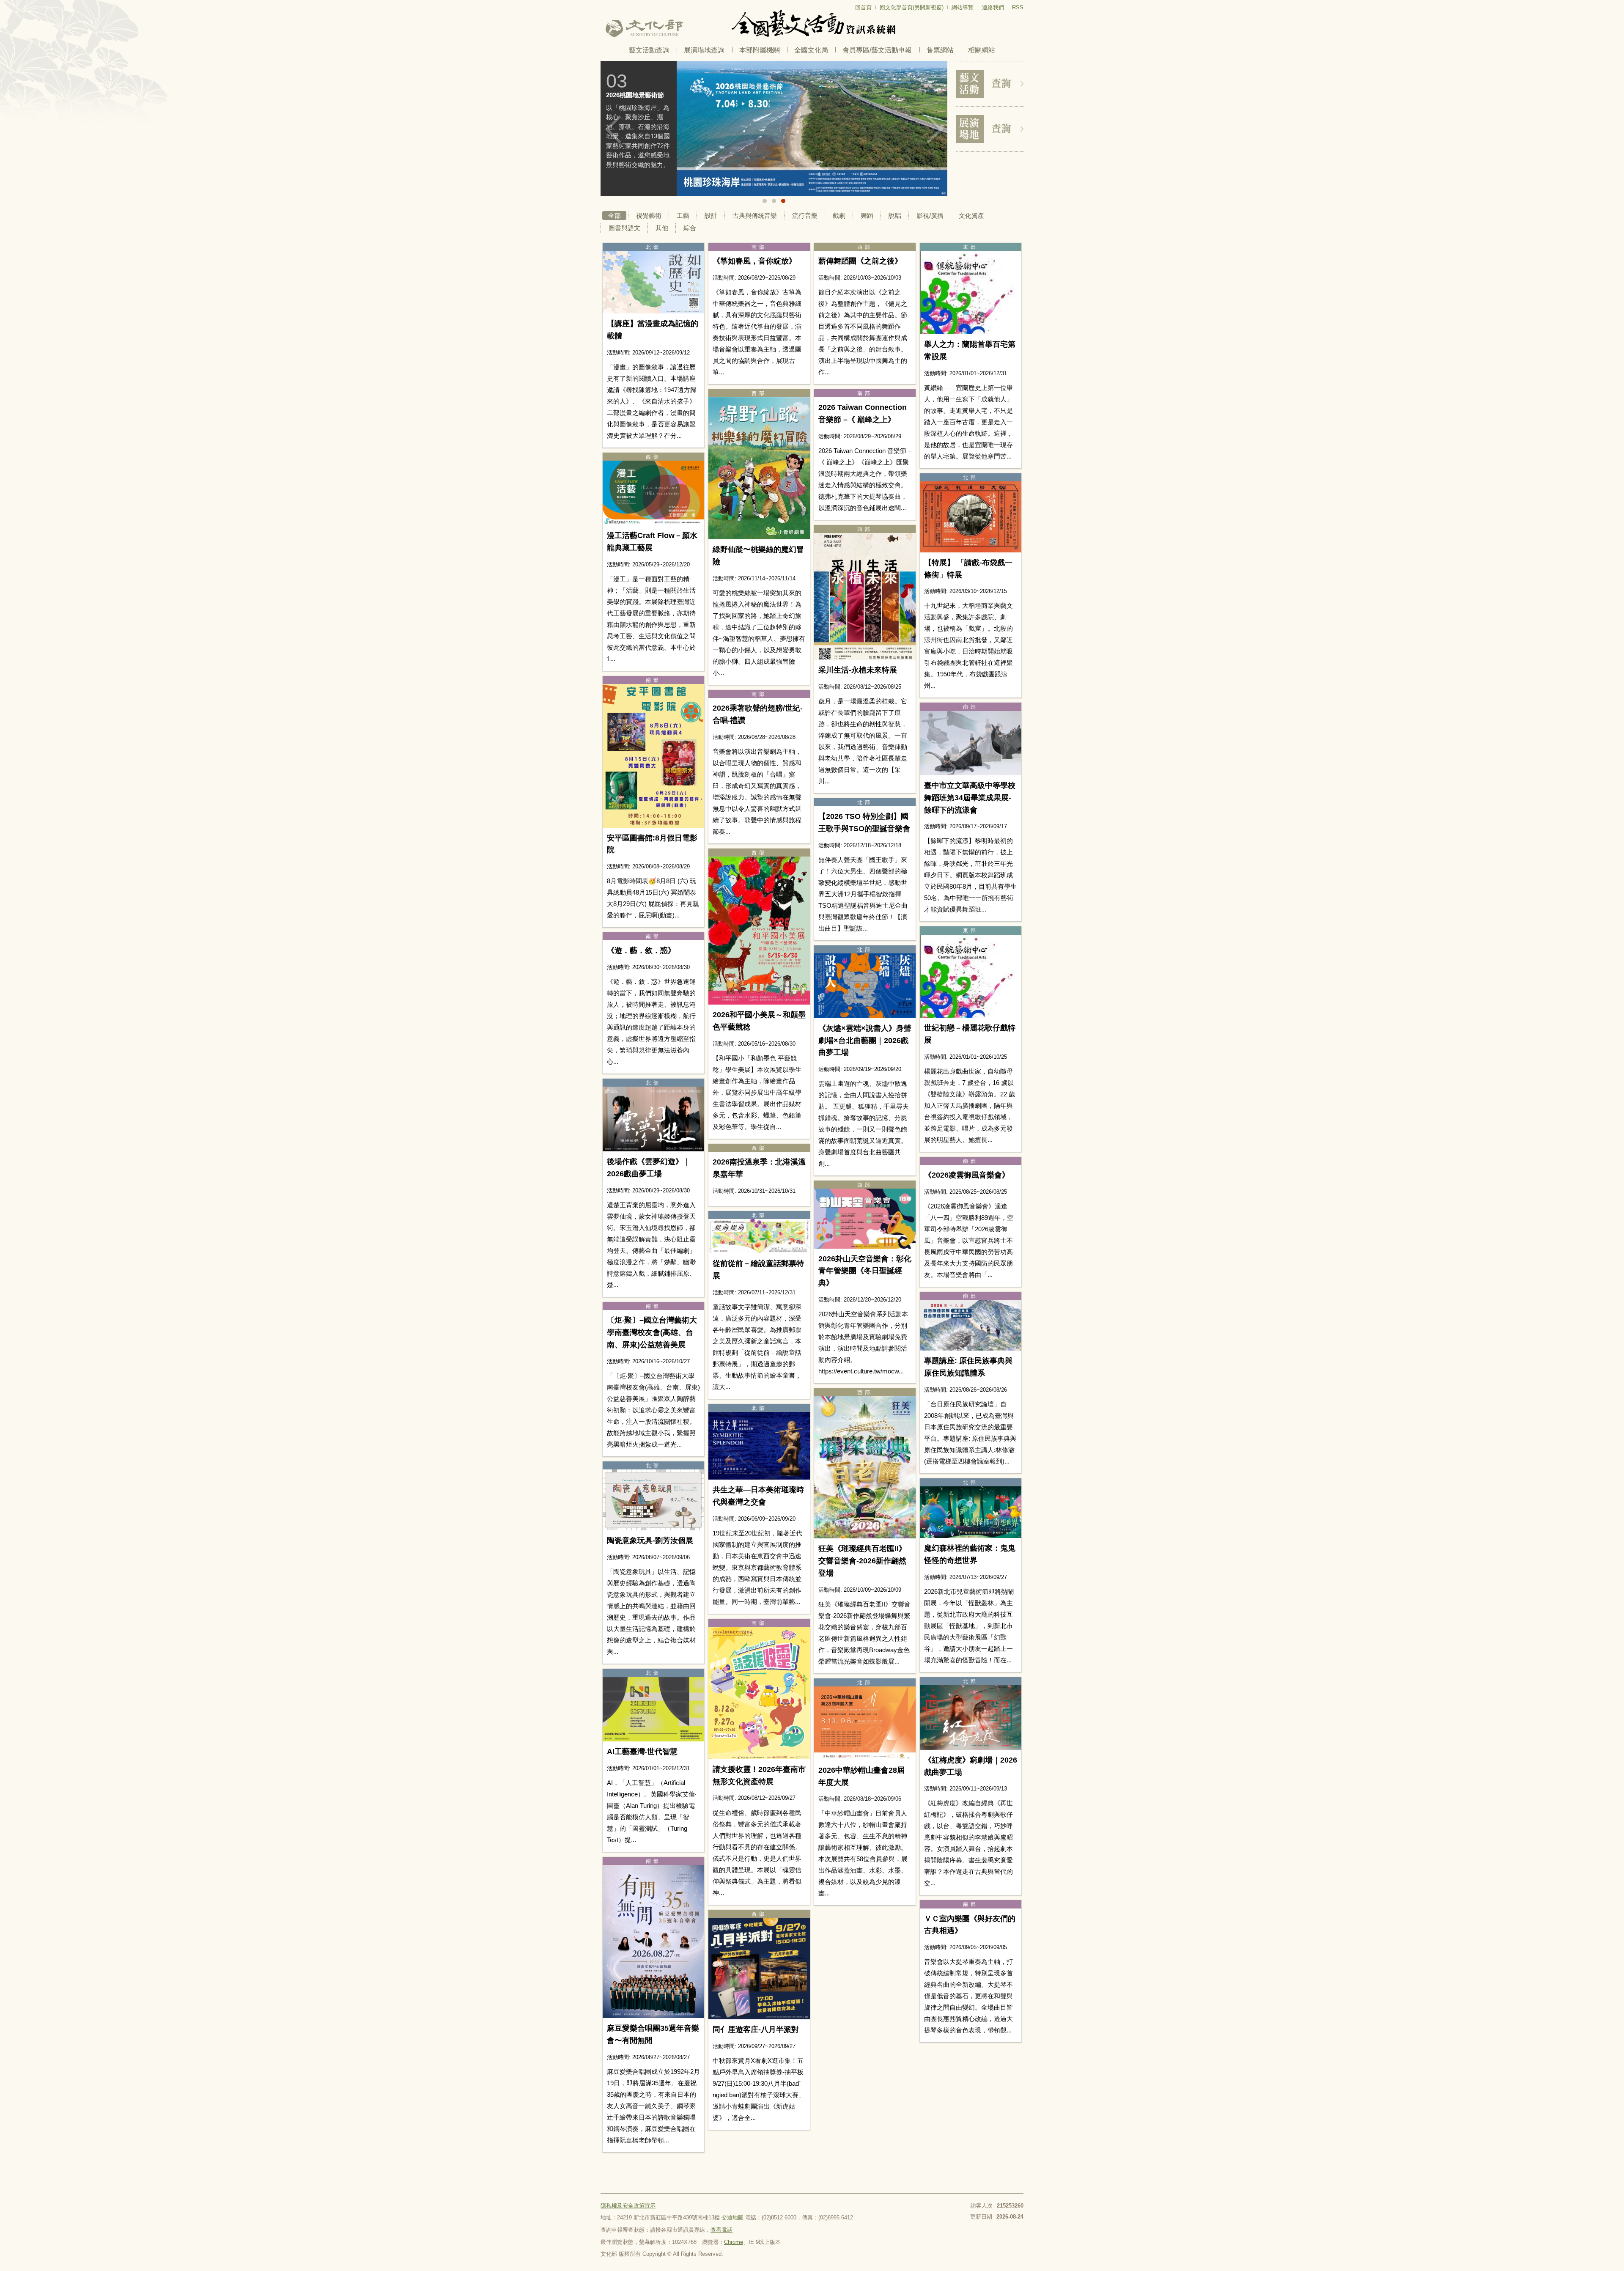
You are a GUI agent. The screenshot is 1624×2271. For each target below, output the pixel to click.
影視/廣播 (930, 216)
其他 (662, 228)
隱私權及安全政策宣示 (628, 2206)
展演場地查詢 (704, 50)
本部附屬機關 (760, 50)
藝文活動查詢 (649, 50)
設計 (711, 216)
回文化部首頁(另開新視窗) (912, 7)
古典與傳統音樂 (755, 216)
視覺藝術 (649, 216)
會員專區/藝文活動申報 (877, 50)
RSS (1018, 7)
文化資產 (971, 216)
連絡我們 (993, 7)
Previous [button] (613, 129)
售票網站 (940, 50)
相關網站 (982, 50)
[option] (774, 129)
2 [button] (774, 201)
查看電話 (721, 2230)
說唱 (895, 216)
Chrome (734, 2242)
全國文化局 (811, 50)
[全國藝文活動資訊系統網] (812, 23)
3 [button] (783, 201)
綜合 (690, 228)
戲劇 (839, 216)
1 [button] (765, 201)
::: (603, 4)
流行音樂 (805, 216)
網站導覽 (963, 7)
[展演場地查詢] (990, 129)
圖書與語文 (624, 228)
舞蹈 (867, 216)
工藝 (683, 216)
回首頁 (863, 7)
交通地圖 (732, 2217)
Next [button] (935, 129)
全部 (614, 216)
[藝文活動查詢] (990, 84)
